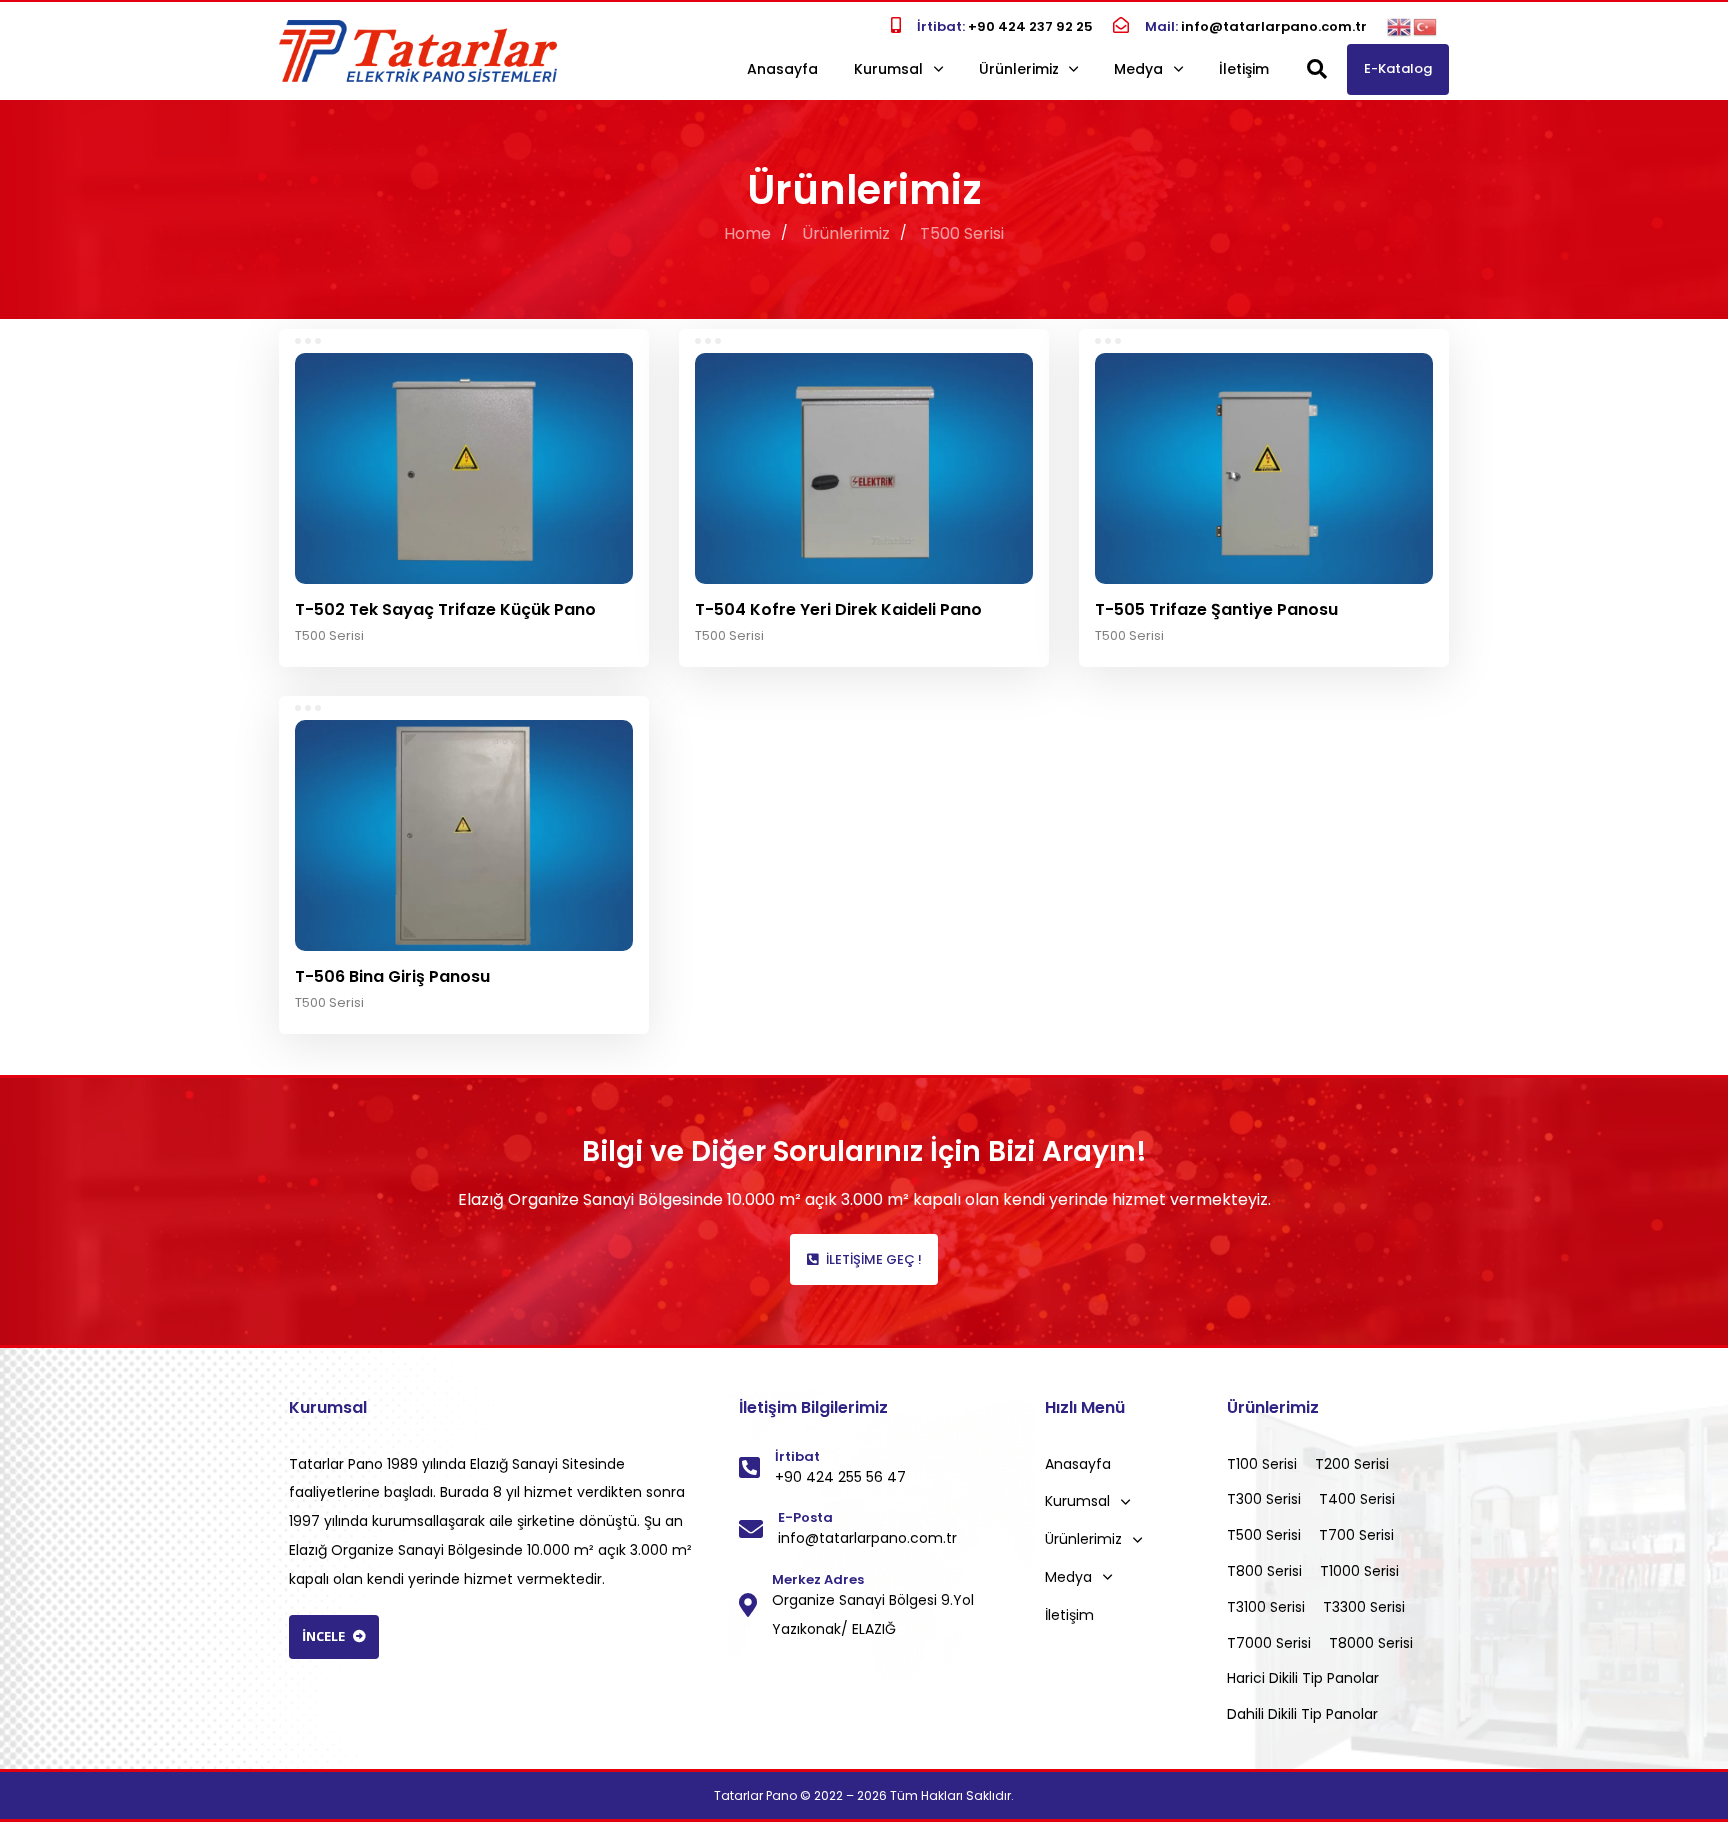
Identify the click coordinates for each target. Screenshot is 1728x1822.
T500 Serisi (329, 635)
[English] (1400, 25)
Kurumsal (888, 69)
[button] (1317, 69)
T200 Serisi (1352, 1464)
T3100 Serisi (1266, 1607)
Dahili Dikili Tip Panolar (1302, 1714)
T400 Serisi (1357, 1499)
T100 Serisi (1262, 1464)
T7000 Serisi (1269, 1643)
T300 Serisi (1264, 1499)
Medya (1138, 69)
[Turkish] (1426, 25)
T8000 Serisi (1371, 1643)
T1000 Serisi (1359, 1571)
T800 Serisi (1264, 1571)
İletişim (1244, 69)
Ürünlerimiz (1019, 69)
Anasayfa (782, 69)
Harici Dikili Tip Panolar (1303, 1678)
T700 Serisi (1356, 1535)
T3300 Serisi (1364, 1607)
